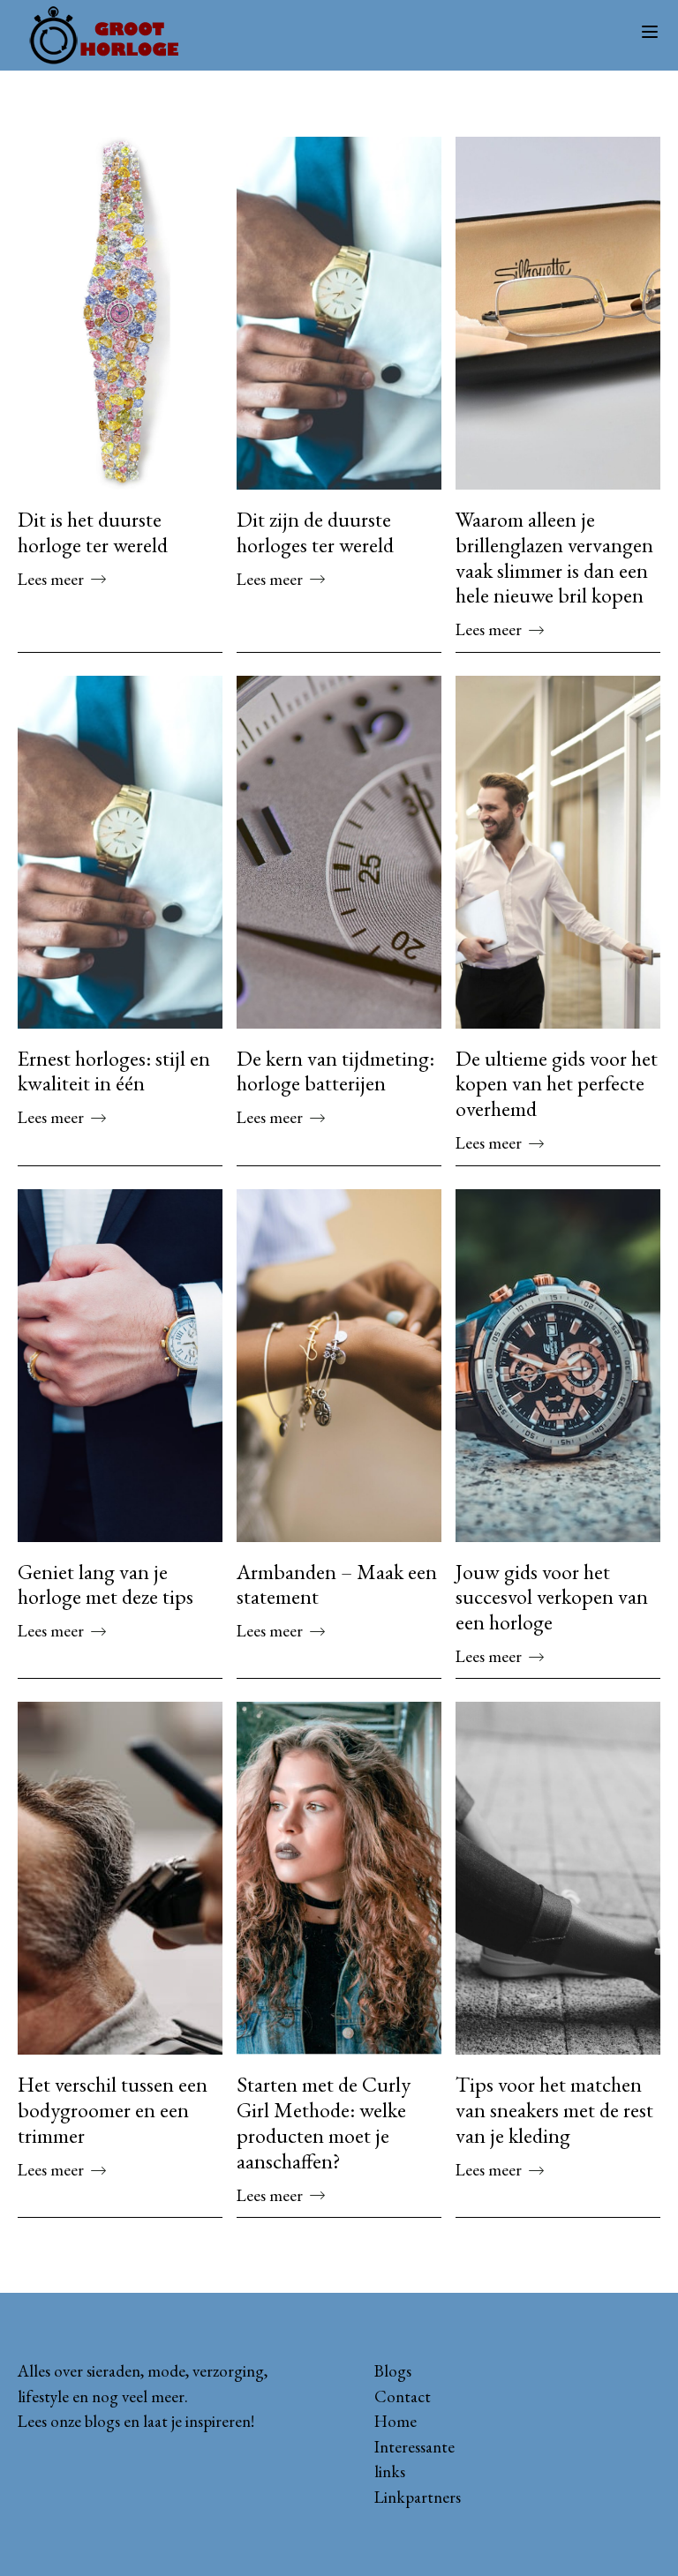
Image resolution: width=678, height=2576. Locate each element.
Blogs (393, 2371)
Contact (403, 2396)
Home (395, 2421)
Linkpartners (418, 2497)
